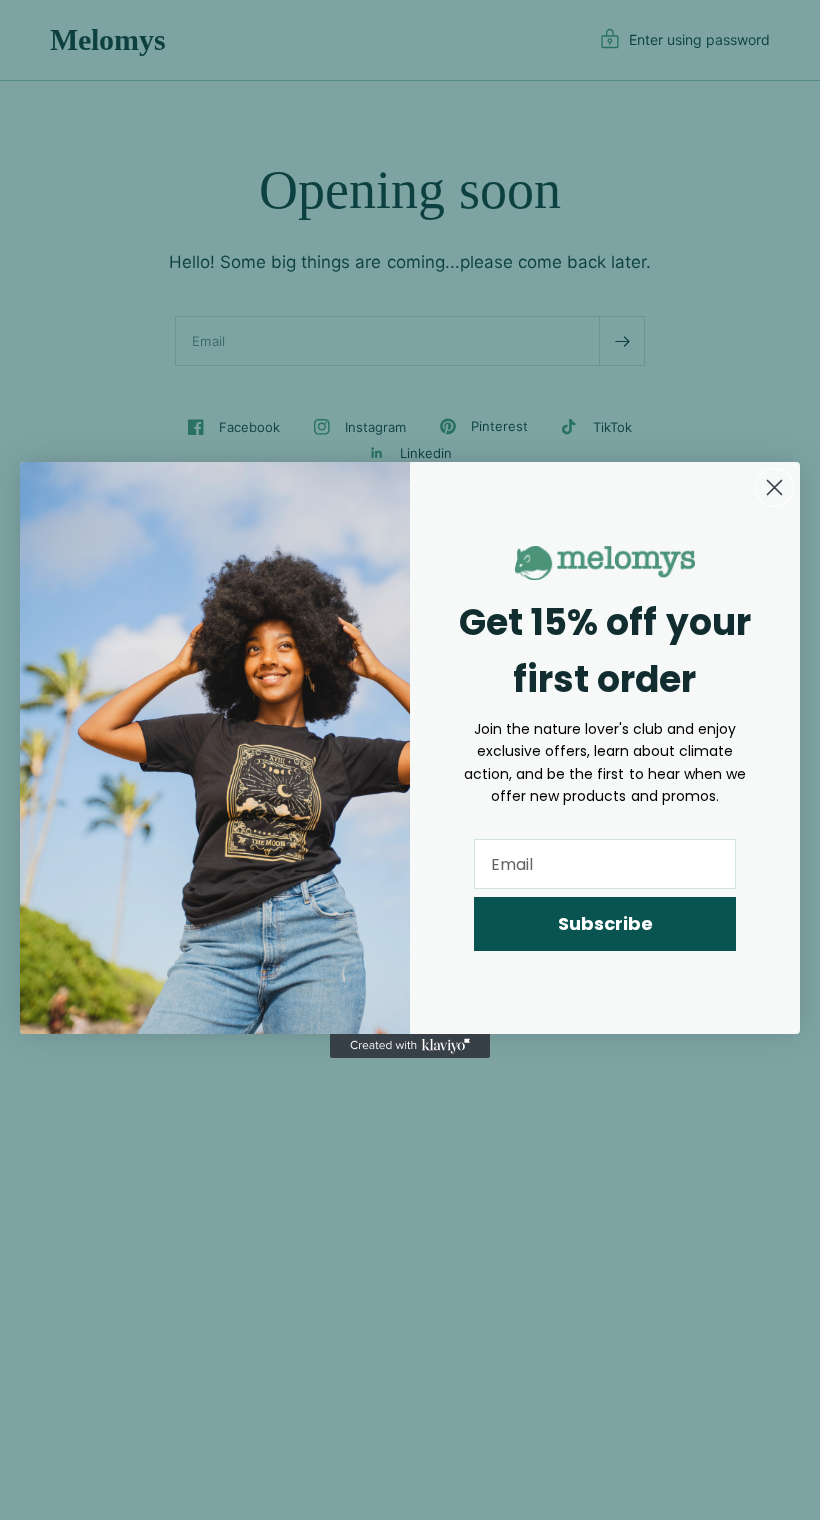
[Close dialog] (774, 487)
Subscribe (605, 923)
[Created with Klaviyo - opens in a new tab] (410, 1046)
